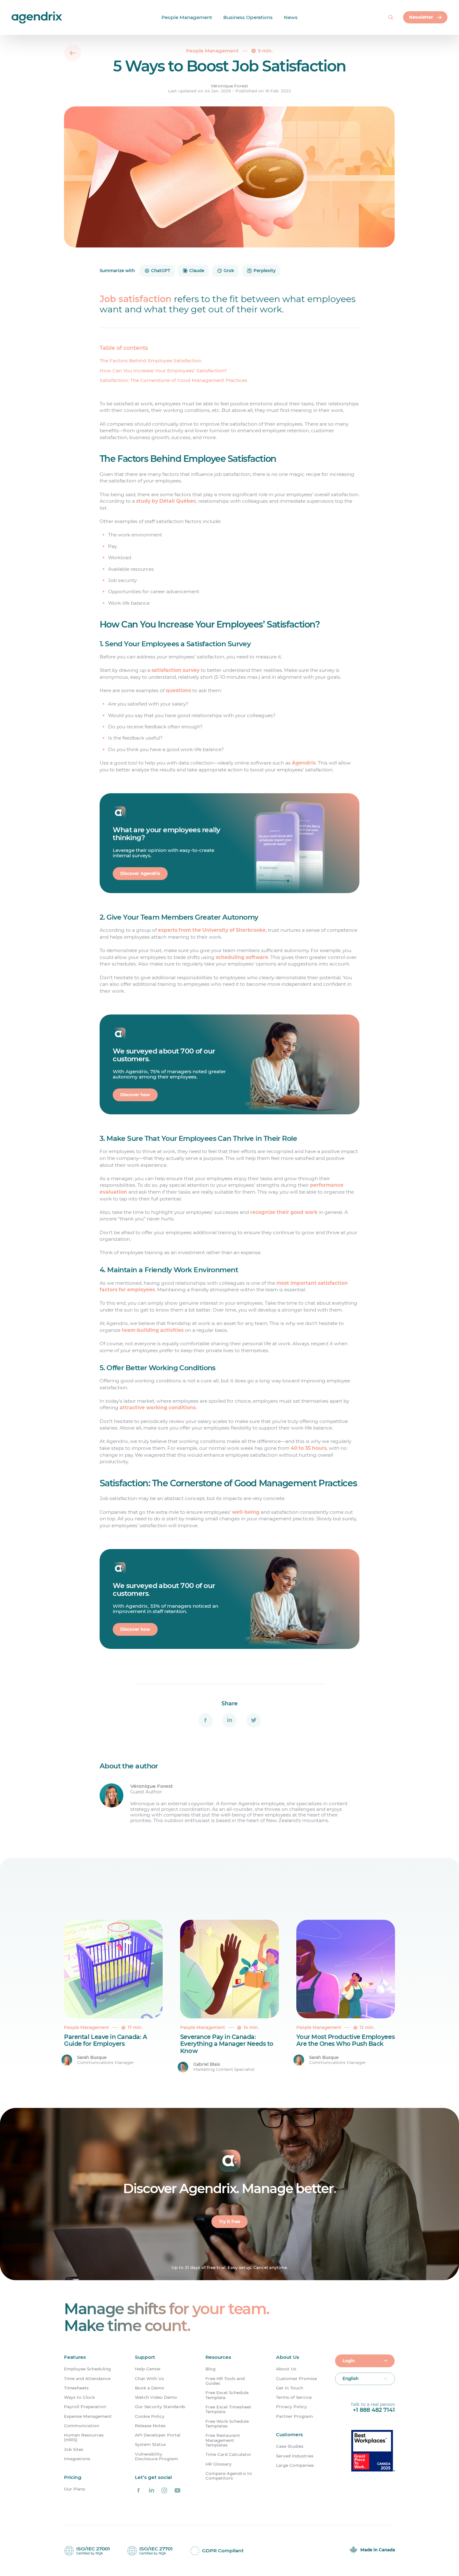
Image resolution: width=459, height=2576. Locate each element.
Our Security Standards (160, 2407)
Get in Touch (290, 2388)
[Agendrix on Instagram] (164, 2490)
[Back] (73, 53)
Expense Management (88, 2416)
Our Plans (75, 2489)
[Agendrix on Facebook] (139, 2490)
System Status (150, 2444)
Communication (82, 2426)
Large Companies (295, 2465)
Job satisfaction (136, 299)
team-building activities (153, 1330)
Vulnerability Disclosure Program (156, 2456)
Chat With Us (149, 2379)
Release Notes (150, 2426)
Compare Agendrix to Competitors (229, 2476)
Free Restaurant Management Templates (223, 2440)
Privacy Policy (291, 2407)
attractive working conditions (158, 1408)
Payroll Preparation (85, 2407)
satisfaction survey (175, 670)
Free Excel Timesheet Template (228, 2409)
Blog (210, 2369)
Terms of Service (294, 2397)
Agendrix (304, 763)
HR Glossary (219, 2464)
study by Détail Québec (166, 501)
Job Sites (74, 2449)
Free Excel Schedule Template (227, 2395)
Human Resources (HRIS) (84, 2437)
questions (178, 690)
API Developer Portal (158, 2435)
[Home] (19, 18)
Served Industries (295, 2456)
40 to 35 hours (309, 1448)
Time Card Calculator (228, 2454)
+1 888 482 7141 (374, 2410)
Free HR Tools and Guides (225, 2381)
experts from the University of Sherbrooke (212, 930)
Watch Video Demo (156, 2397)
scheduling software (242, 957)
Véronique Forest (230, 86)
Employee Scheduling (87, 2369)
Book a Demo (150, 2388)
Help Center (148, 2369)
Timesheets (76, 2388)
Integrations (77, 2459)
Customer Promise (296, 2379)
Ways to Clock (79, 2397)
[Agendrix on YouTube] (177, 2490)
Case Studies (290, 2446)
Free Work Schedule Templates (227, 2424)
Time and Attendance (87, 2379)
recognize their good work (284, 1212)
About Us (286, 2369)
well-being (246, 1512)
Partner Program (294, 2416)
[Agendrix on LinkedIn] (151, 2490)
